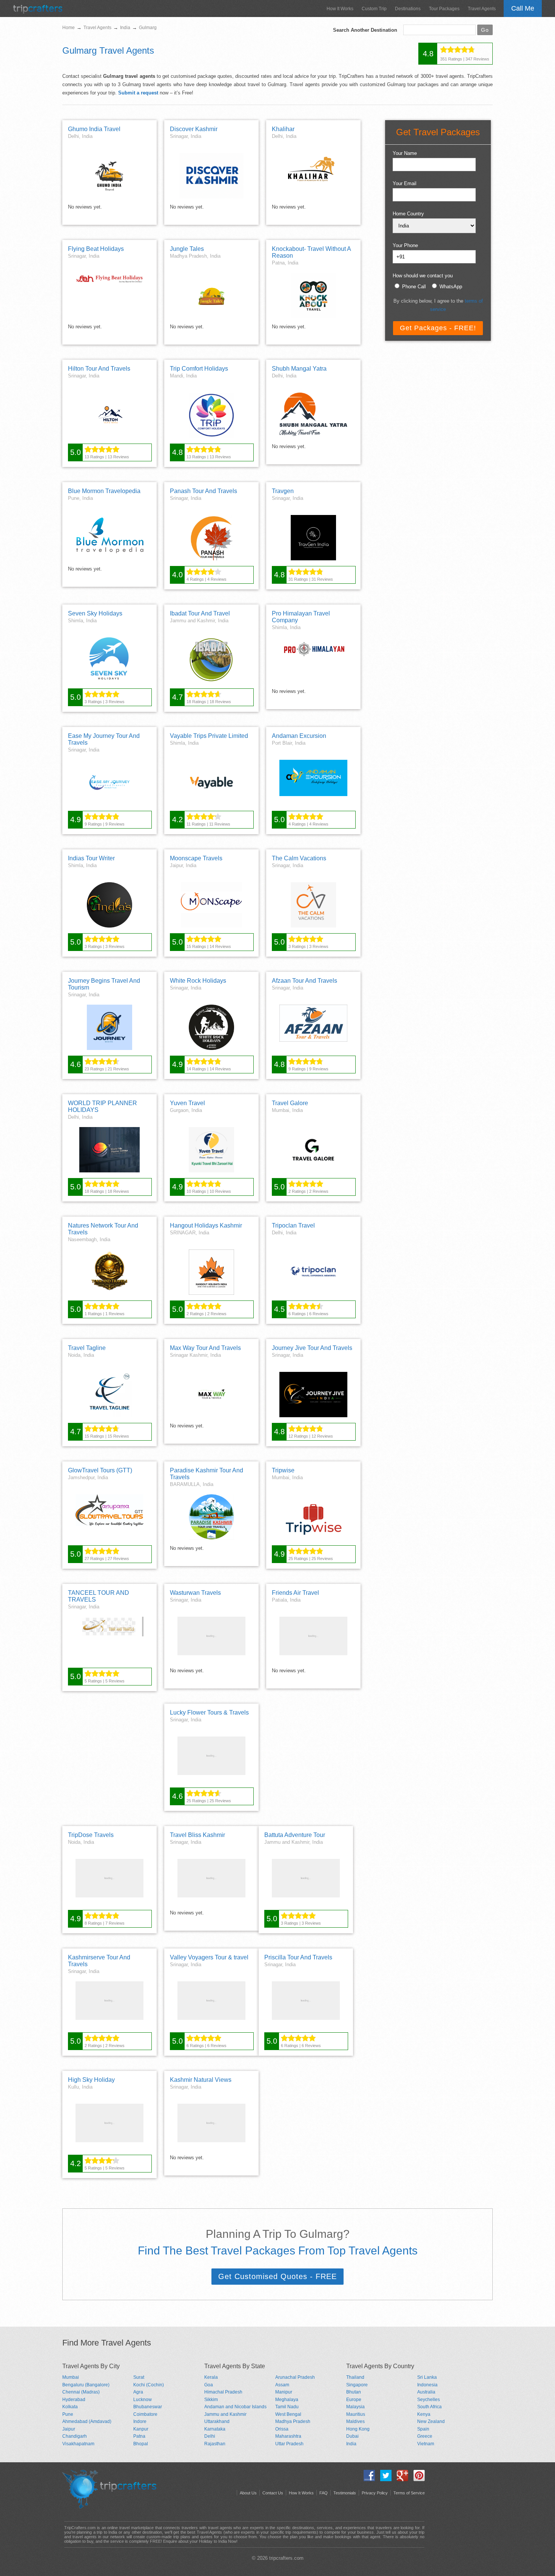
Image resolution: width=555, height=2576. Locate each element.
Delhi (210, 2436)
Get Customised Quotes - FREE (277, 2276)
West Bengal (288, 2414)
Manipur (284, 2392)
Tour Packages (444, 9)
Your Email (405, 183)
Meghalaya (287, 2400)
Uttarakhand (217, 2421)
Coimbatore (145, 2414)
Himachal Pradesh (223, 2392)
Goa (209, 2385)
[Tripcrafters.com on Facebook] (367, 2479)
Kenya (424, 2414)
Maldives (355, 2421)
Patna (139, 2436)
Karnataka (215, 2429)
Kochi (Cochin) (149, 2385)
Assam (282, 2385)
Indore (140, 2421)
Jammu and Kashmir (225, 2414)
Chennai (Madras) (81, 2392)
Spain (423, 2429)
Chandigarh (75, 2436)
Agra (138, 2392)
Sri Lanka (427, 2377)
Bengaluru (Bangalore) (86, 2385)
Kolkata (70, 2407)
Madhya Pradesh (293, 2421)
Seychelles (429, 2400)
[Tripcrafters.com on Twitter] (384, 2479)
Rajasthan (215, 2444)
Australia (426, 2392)
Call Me (523, 8)
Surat (139, 2377)
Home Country (408, 214)
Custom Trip (374, 9)
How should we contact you (423, 276)
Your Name (405, 153)
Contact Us (273, 2493)
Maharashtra (288, 2436)
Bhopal (141, 2444)
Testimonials (345, 2493)
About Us (248, 2493)
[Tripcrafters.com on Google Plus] (401, 2479)
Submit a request (138, 93)
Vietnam (426, 2444)
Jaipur (69, 2429)
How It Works (340, 9)
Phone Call (414, 287)
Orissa (282, 2429)
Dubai (352, 2436)
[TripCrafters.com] (38, 12)
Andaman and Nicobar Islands (235, 2407)
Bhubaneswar (148, 2407)
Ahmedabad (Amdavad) (87, 2421)
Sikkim (211, 2400)
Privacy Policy (375, 2493)
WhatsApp (451, 287)
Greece (425, 2436)
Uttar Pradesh (289, 2444)
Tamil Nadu (287, 2407)
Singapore (357, 2385)
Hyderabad (74, 2400)
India (351, 2444)
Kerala (211, 2377)
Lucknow (143, 2400)
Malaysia (355, 2407)
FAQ (324, 2493)
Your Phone (405, 245)
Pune (68, 2414)
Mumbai (71, 2377)
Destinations (408, 9)
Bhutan (354, 2392)
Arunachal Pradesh (295, 2377)
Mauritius (356, 2414)
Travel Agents (482, 9)
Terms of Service (409, 2493)
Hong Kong (358, 2429)
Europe (354, 2400)
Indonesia (427, 2385)
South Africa (429, 2407)
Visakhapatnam (78, 2444)
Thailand (355, 2377)
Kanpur (141, 2429)
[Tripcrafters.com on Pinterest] (417, 2479)
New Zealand (431, 2421)
